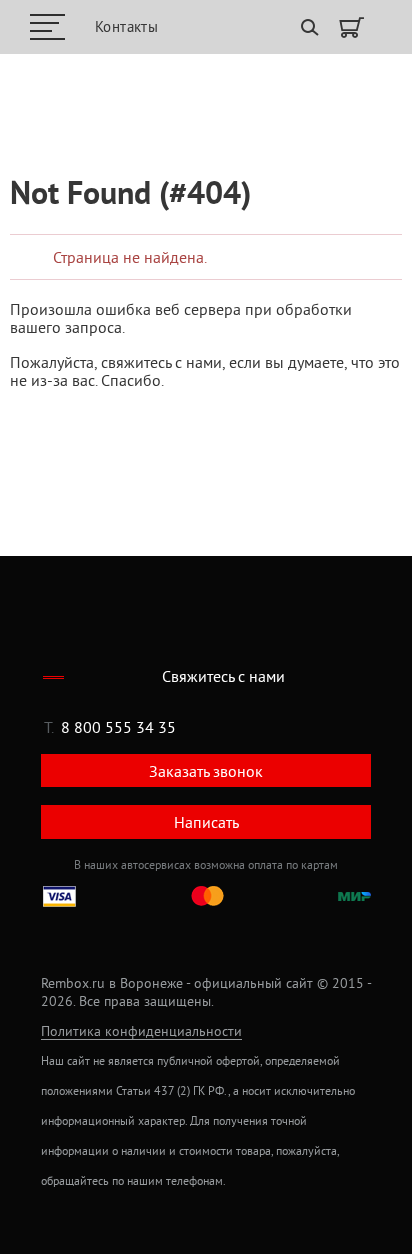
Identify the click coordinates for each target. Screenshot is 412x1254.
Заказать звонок (206, 771)
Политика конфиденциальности (141, 1031)
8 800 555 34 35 (118, 727)
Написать (206, 822)
